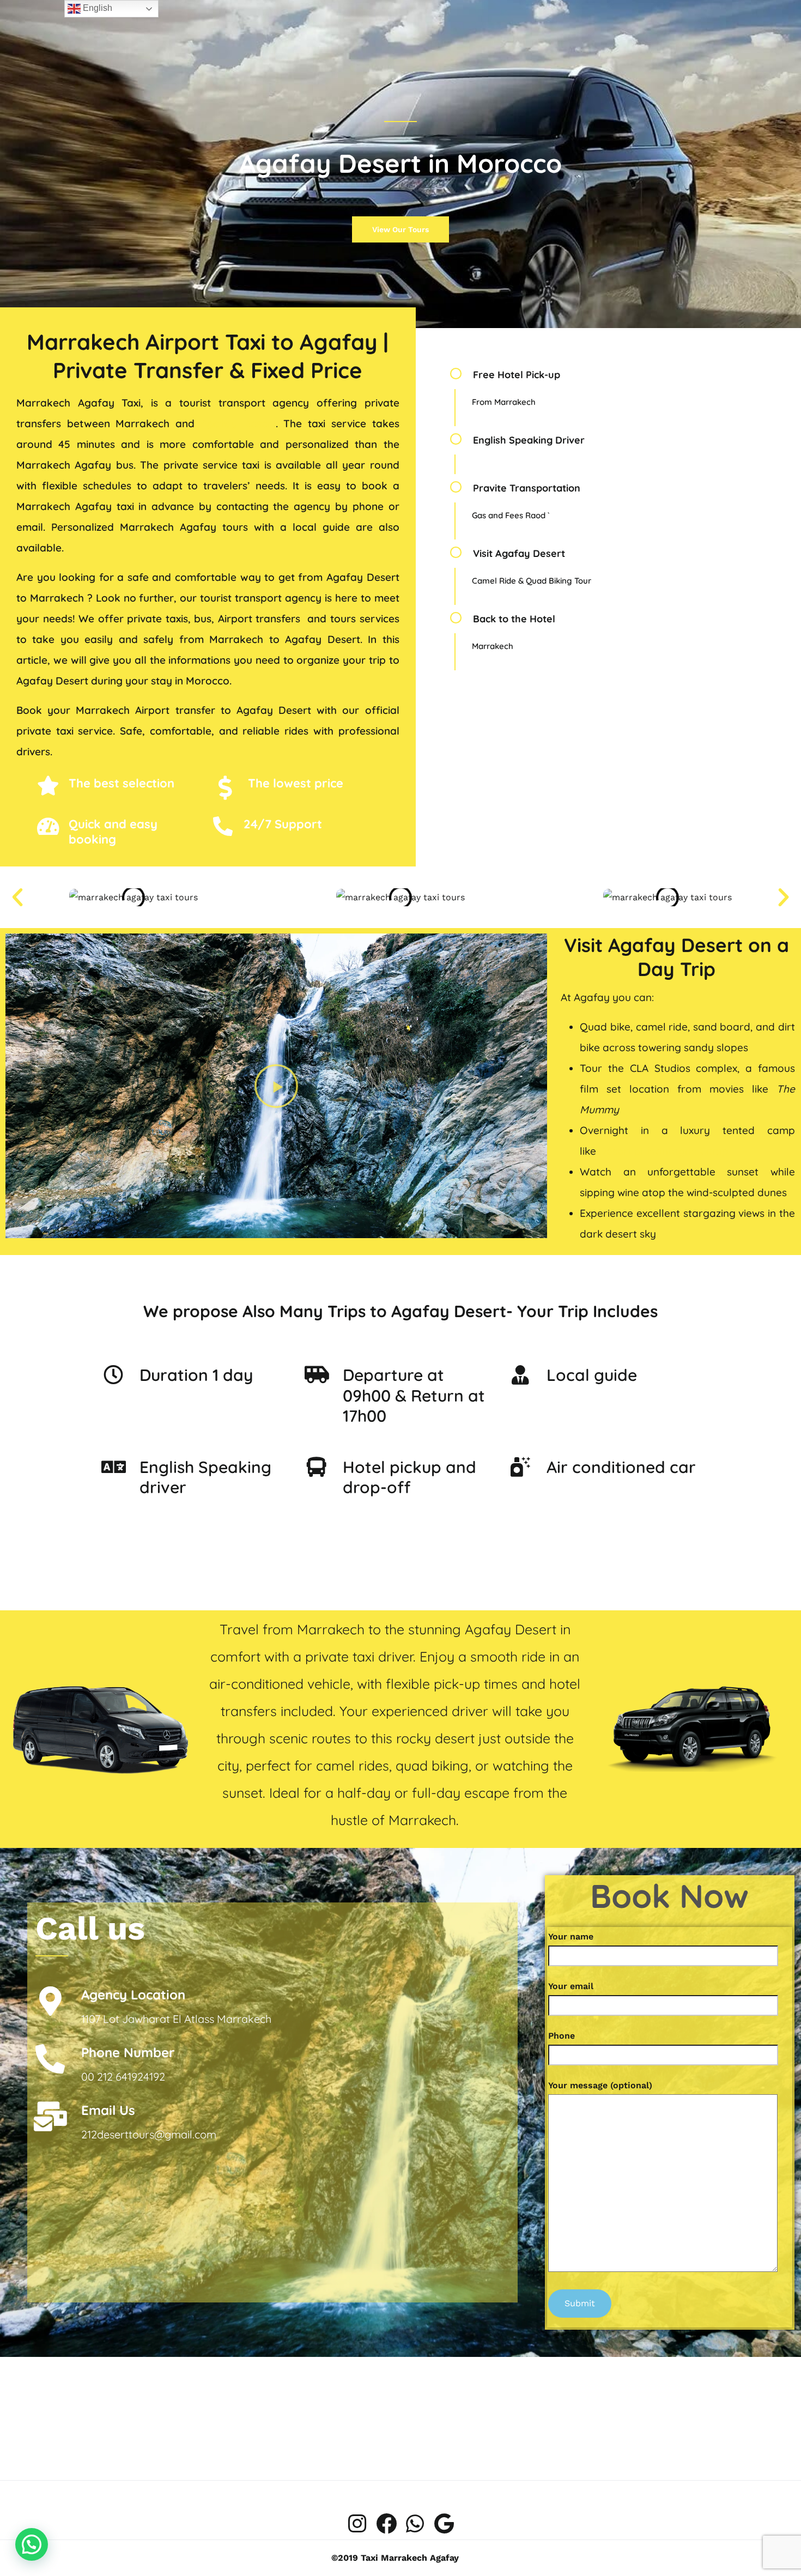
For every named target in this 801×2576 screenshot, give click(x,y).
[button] (17, 898)
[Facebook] (386, 2524)
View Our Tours (400, 229)
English (96, 8)
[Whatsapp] (415, 2524)
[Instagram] (357, 2524)
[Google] (444, 2524)
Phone (562, 2036)
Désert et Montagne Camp (664, 1151)
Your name (571, 1936)
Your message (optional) (600, 2085)
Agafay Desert (238, 423)
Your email (571, 1986)
